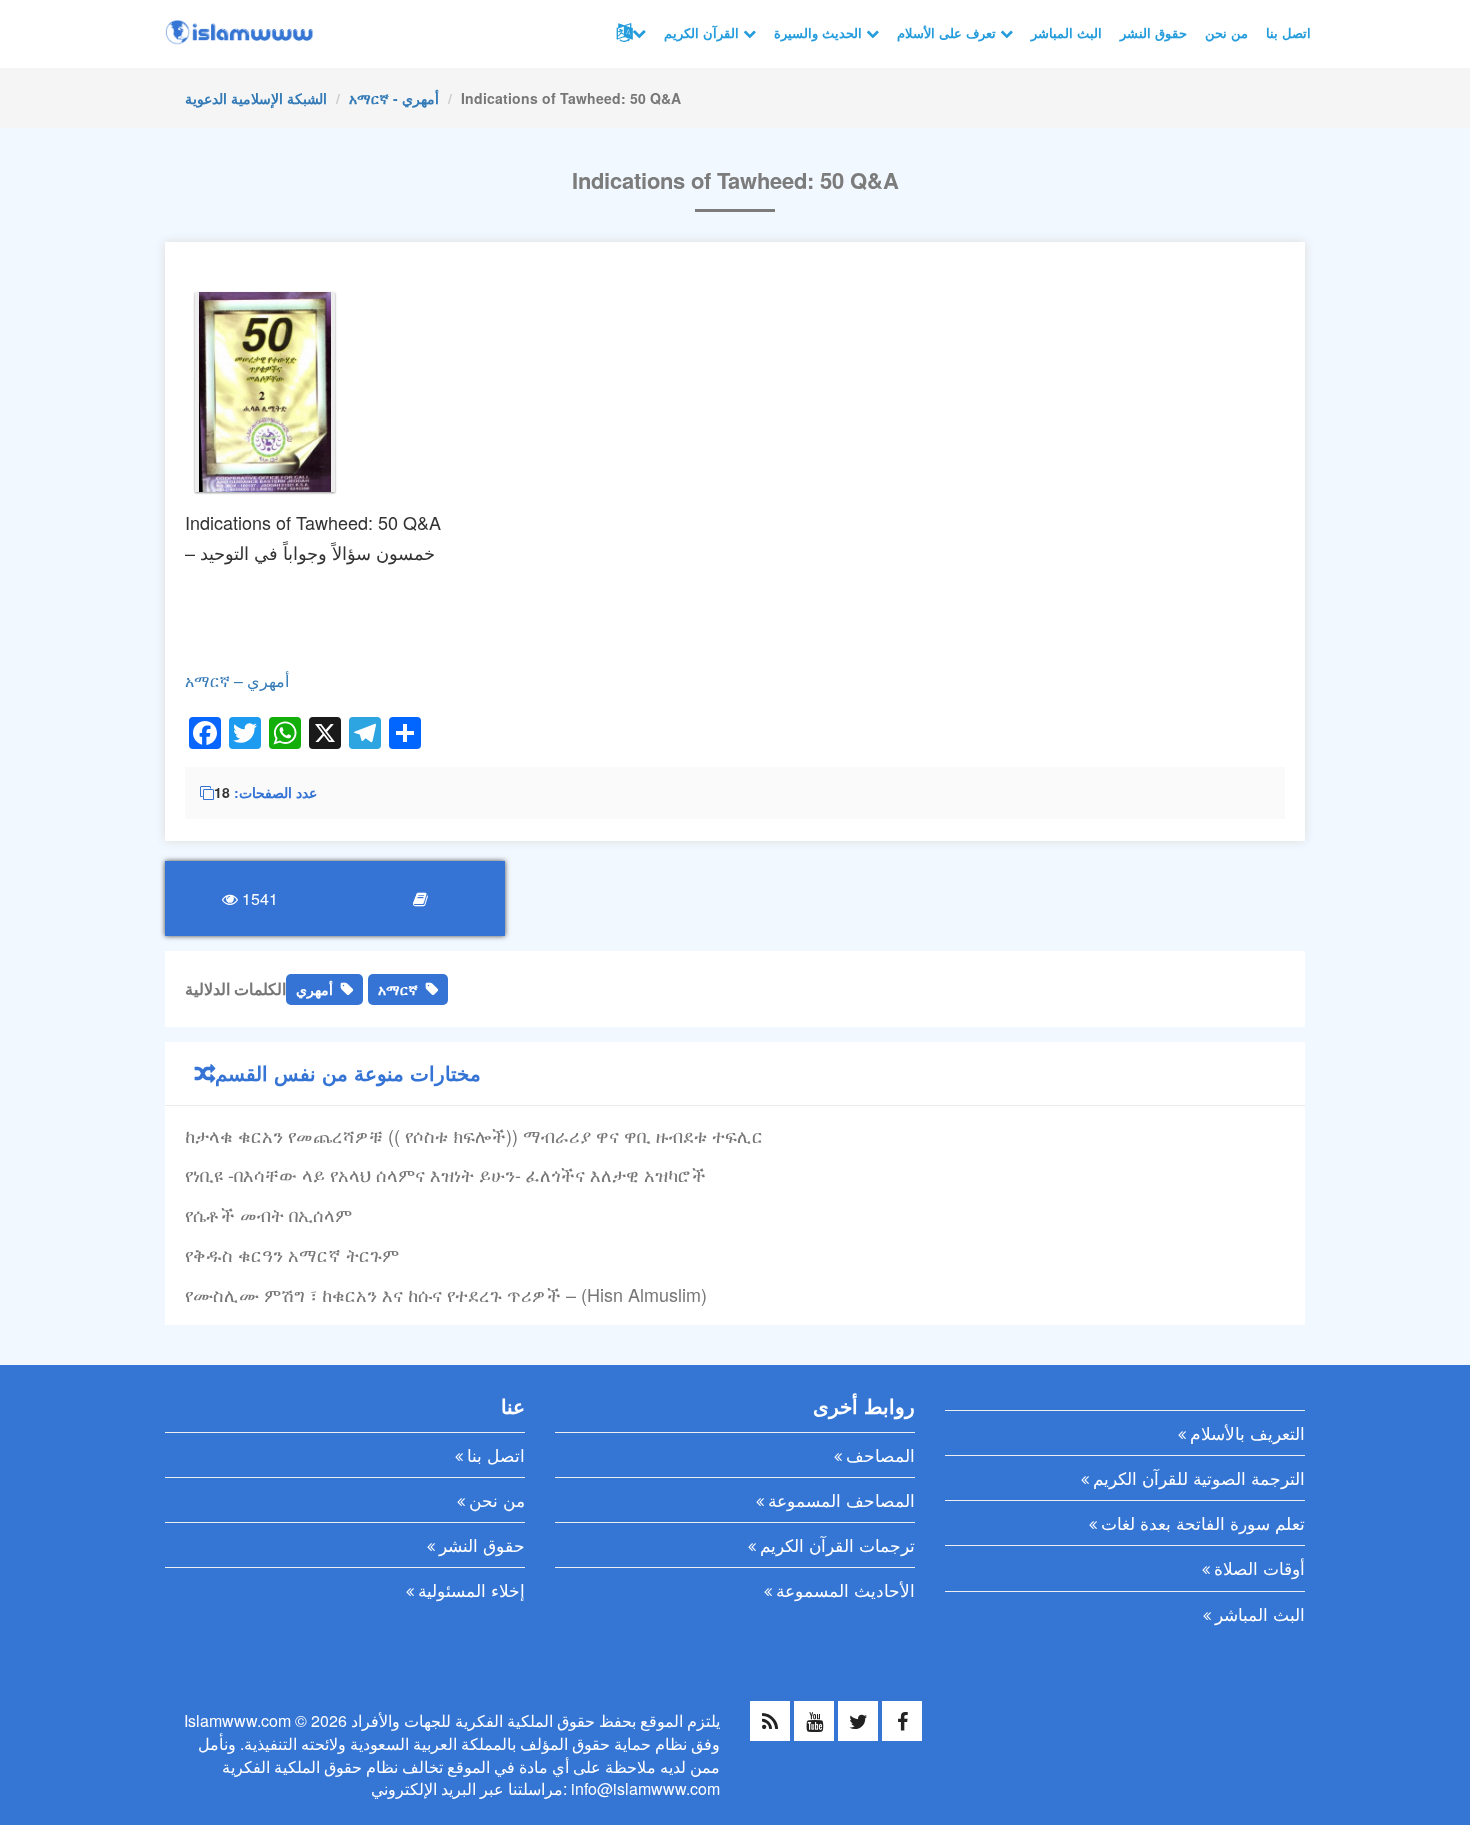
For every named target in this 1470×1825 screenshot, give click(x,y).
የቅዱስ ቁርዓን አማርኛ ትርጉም (292, 1254)
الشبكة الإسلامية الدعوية (256, 98)
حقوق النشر (1153, 32)
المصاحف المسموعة (841, 1499)
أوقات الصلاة (1259, 1567)
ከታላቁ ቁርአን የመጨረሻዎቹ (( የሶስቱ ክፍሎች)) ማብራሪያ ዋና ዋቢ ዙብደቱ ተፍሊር (474, 1135)
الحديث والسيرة (820, 32)
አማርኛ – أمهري (237, 680)
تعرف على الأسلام (948, 32)
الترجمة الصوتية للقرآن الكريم (1199, 1477)
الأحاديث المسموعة (845, 1589)
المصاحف (880, 1454)
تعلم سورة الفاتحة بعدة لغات (1203, 1522)
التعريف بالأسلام (1247, 1432)
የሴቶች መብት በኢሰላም (268, 1214)
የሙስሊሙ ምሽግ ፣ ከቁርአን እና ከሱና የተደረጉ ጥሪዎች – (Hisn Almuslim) (446, 1294)
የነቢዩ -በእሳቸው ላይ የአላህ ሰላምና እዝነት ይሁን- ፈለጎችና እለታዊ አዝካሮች (445, 1174)
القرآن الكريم (703, 32)
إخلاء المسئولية (471, 1589)
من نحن (1226, 32)
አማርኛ (398, 989)
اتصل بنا (1288, 32)
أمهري (314, 989)
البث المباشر (1066, 32)
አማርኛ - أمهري (394, 98)
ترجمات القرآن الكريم (837, 1544)
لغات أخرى (629, 33)
